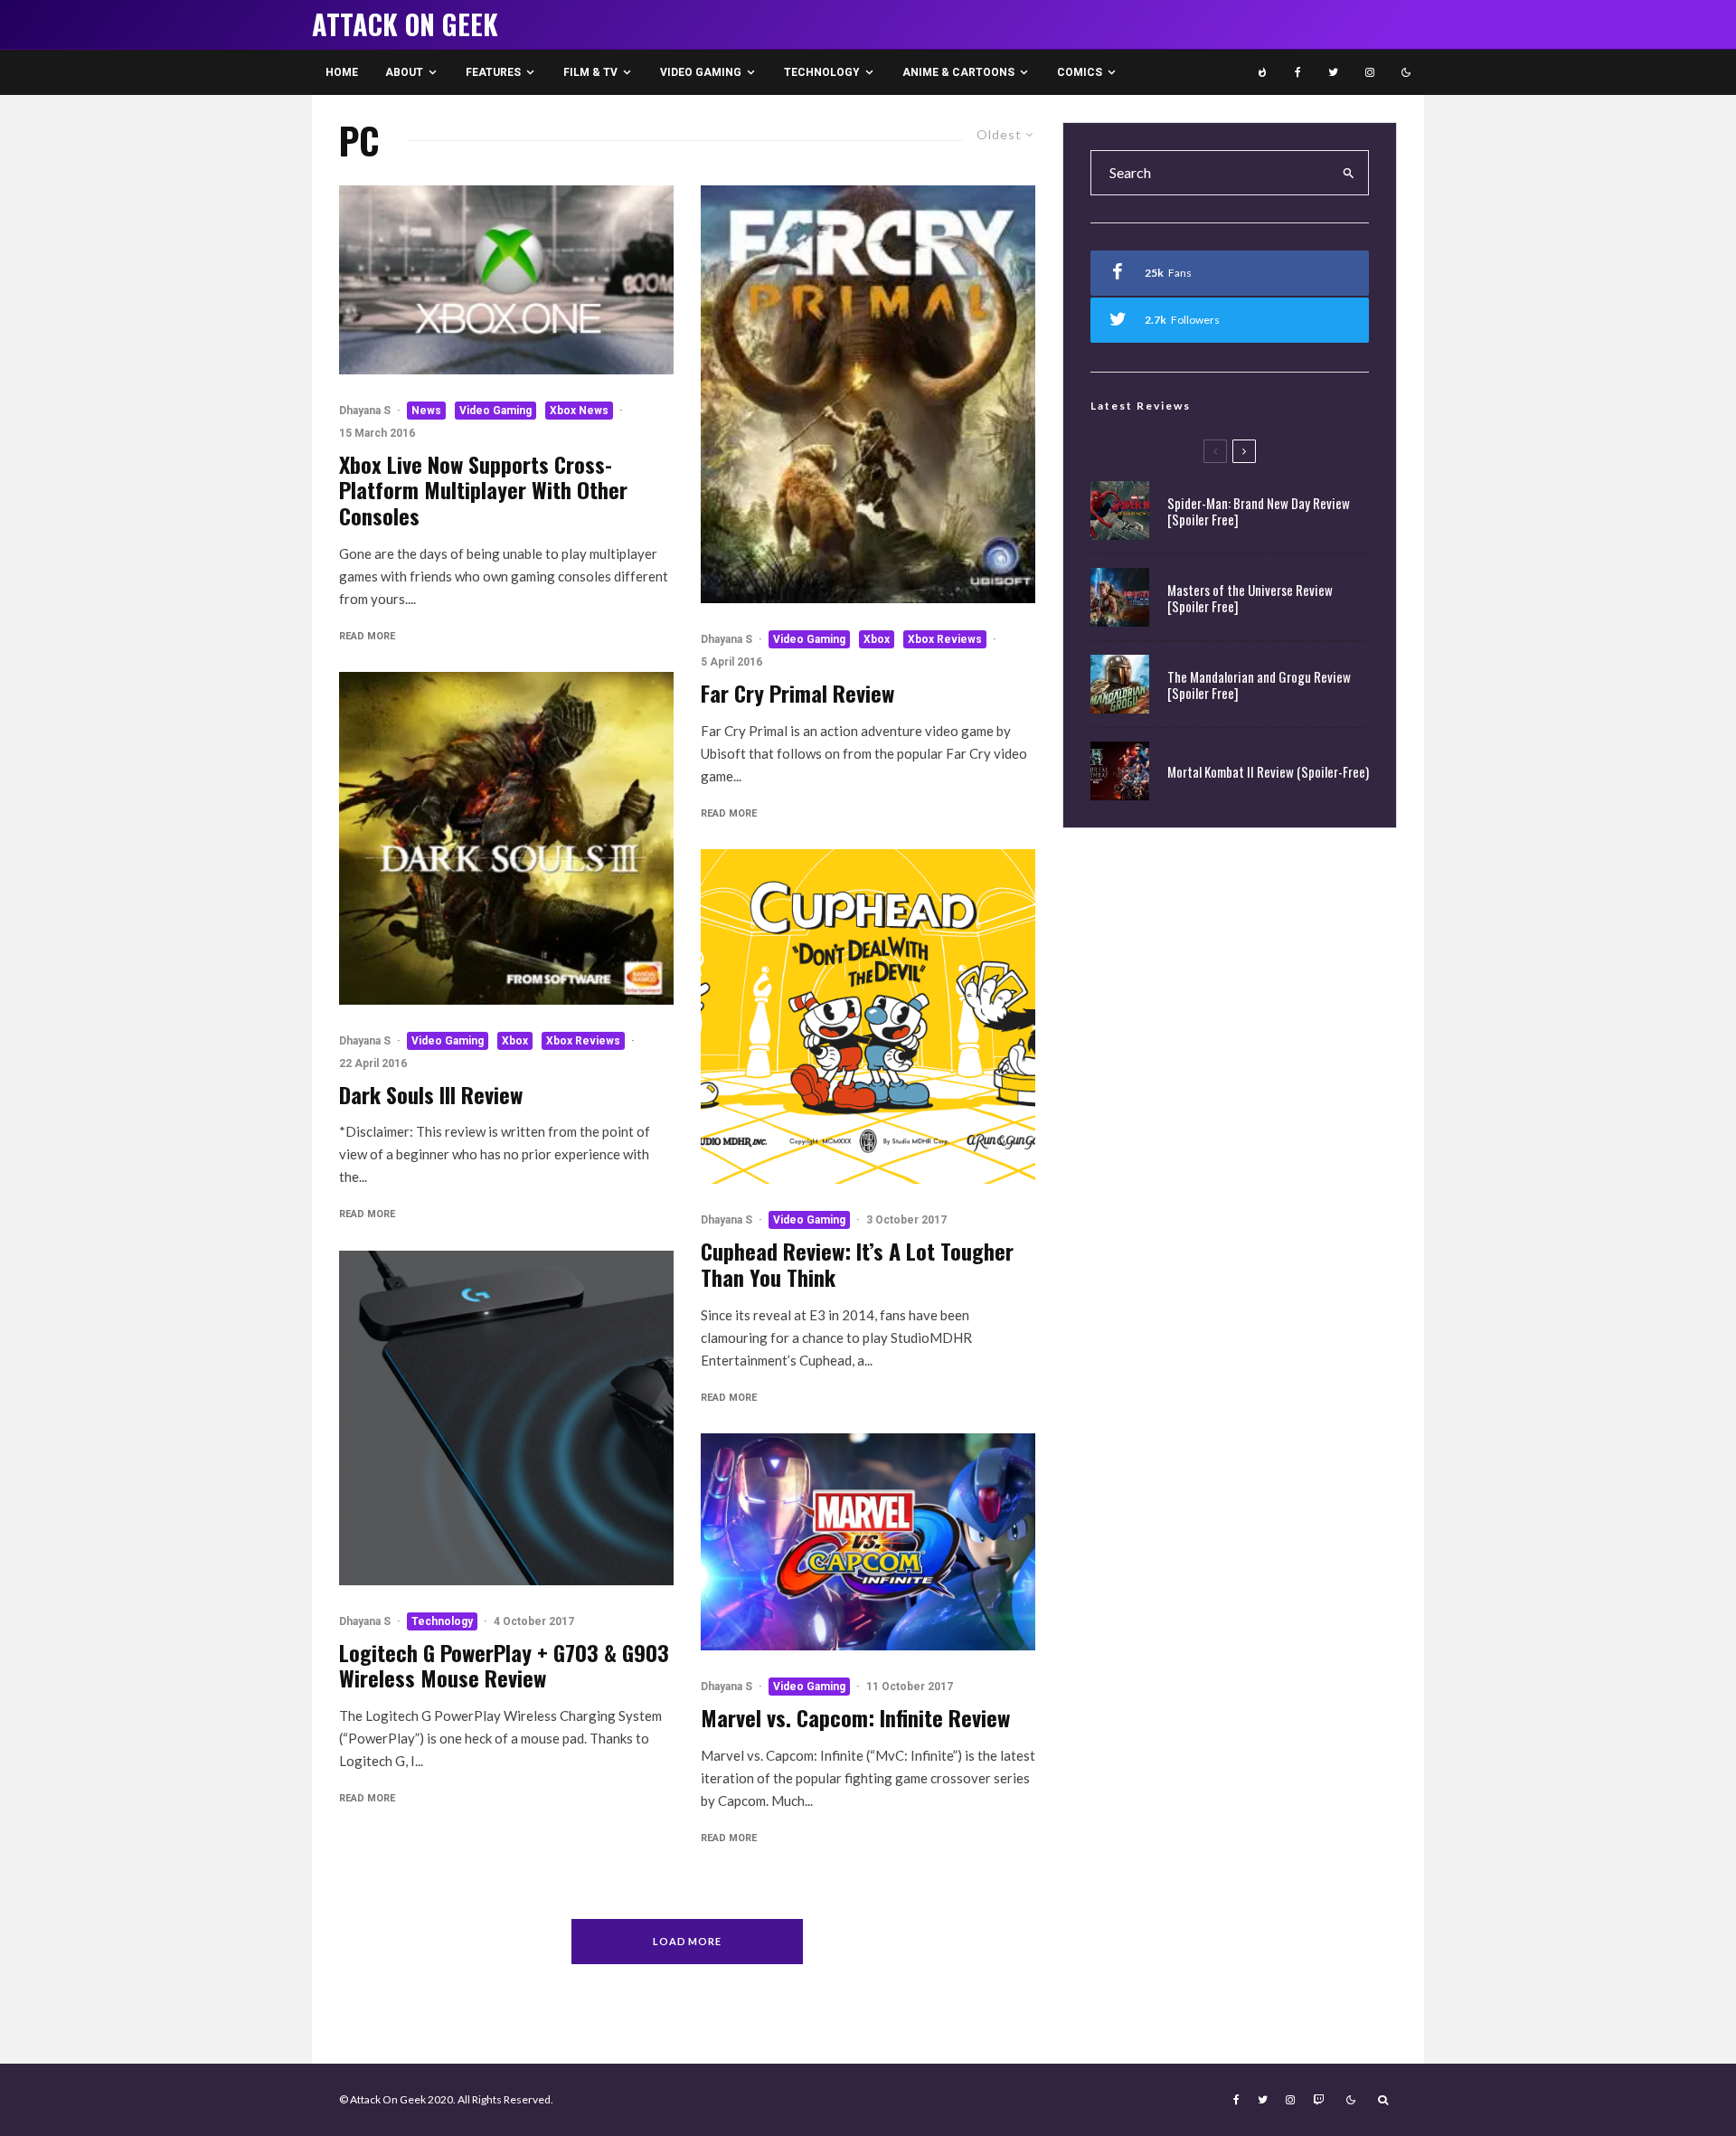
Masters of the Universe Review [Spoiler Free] (1250, 598)
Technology (822, 72)
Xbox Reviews (583, 1041)
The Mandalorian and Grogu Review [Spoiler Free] (1259, 685)
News (426, 411)
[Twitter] (1333, 72)
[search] (1349, 173)
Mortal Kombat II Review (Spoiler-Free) (1268, 771)
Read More (367, 636)
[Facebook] (1298, 72)
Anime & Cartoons (958, 72)
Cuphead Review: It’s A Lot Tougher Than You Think (857, 1264)
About (404, 72)
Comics (1080, 72)
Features (493, 72)
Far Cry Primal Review (797, 693)
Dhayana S (365, 411)
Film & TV (590, 72)
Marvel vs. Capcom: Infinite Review (855, 1718)
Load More (688, 1941)
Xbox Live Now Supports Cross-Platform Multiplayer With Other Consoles (483, 490)
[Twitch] (1318, 2100)
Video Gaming (701, 72)
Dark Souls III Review (431, 1095)
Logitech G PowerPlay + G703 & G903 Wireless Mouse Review (504, 1666)
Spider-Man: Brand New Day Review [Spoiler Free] (1259, 511)
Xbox (515, 1041)
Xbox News (579, 411)
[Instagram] (1370, 72)
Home (342, 72)
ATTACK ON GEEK (405, 24)
